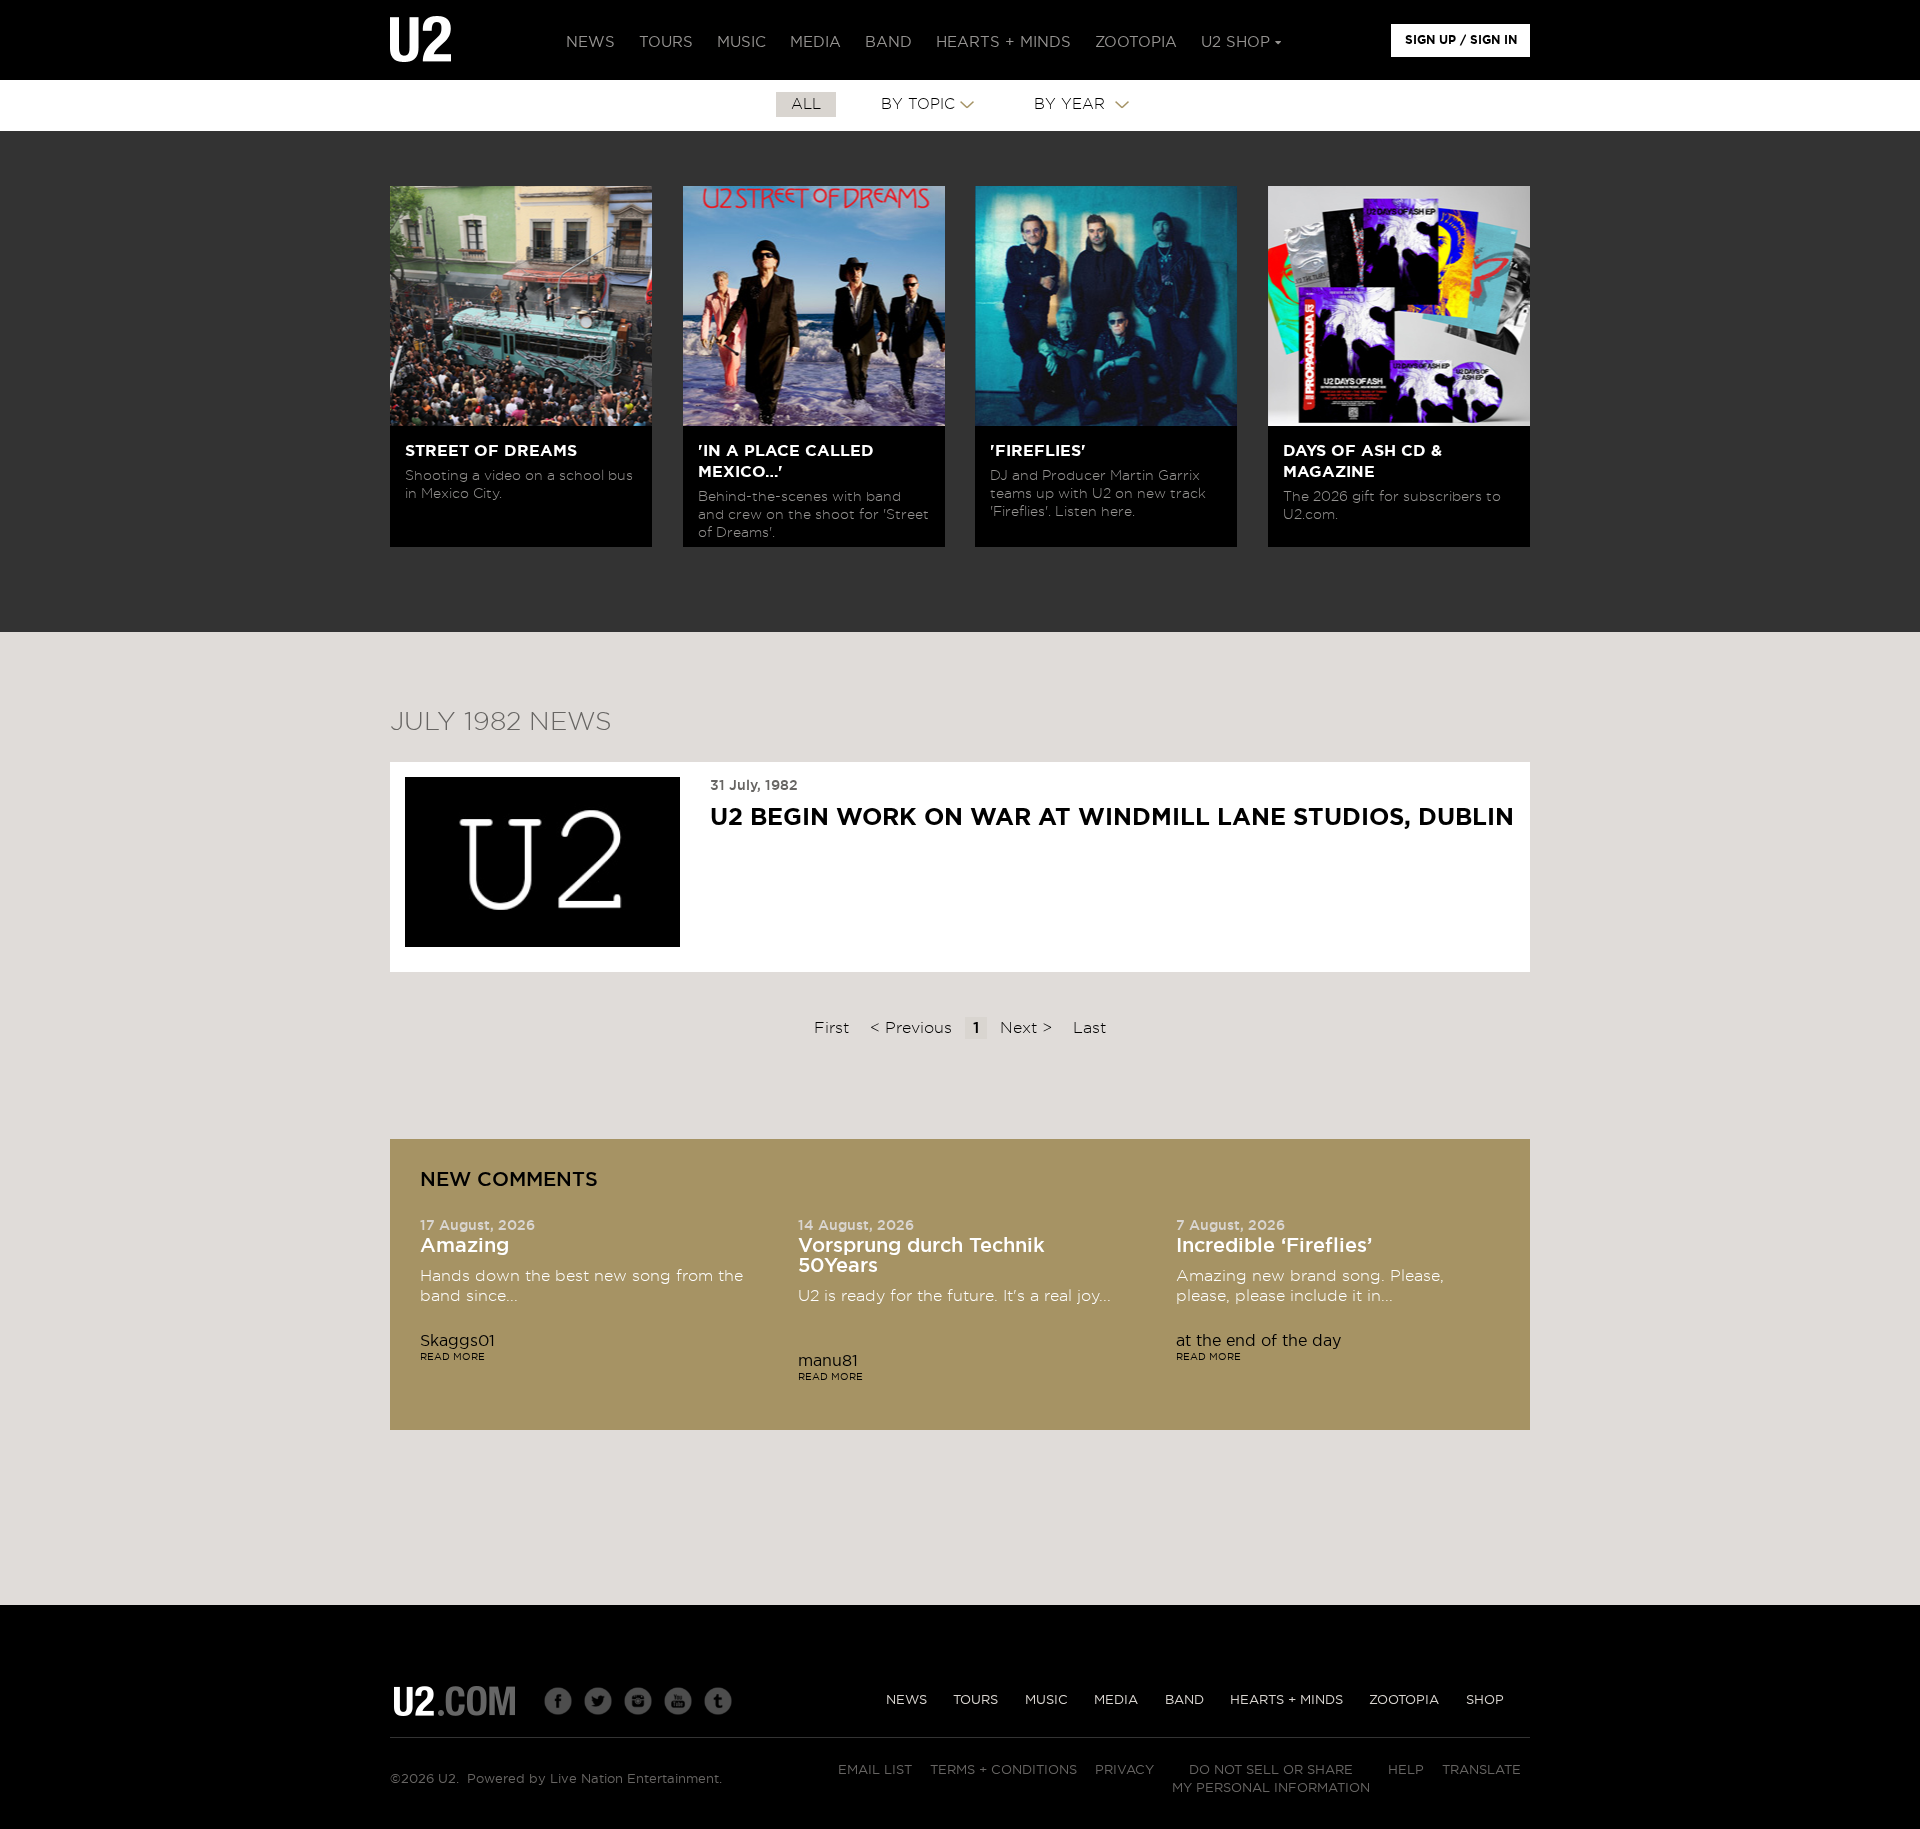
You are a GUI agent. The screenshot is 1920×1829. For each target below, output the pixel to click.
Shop (1485, 1700)
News (906, 1700)
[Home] (420, 40)
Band (1184, 1700)
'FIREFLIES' (1038, 451)
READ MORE (452, 1357)
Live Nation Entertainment (634, 1779)
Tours (975, 1700)
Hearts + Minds (1286, 1700)
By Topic (918, 104)
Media (1116, 1700)
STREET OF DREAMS (491, 451)
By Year (1072, 104)
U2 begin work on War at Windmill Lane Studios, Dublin (1112, 818)
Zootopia (1404, 1700)
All (806, 104)
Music (1046, 1700)
